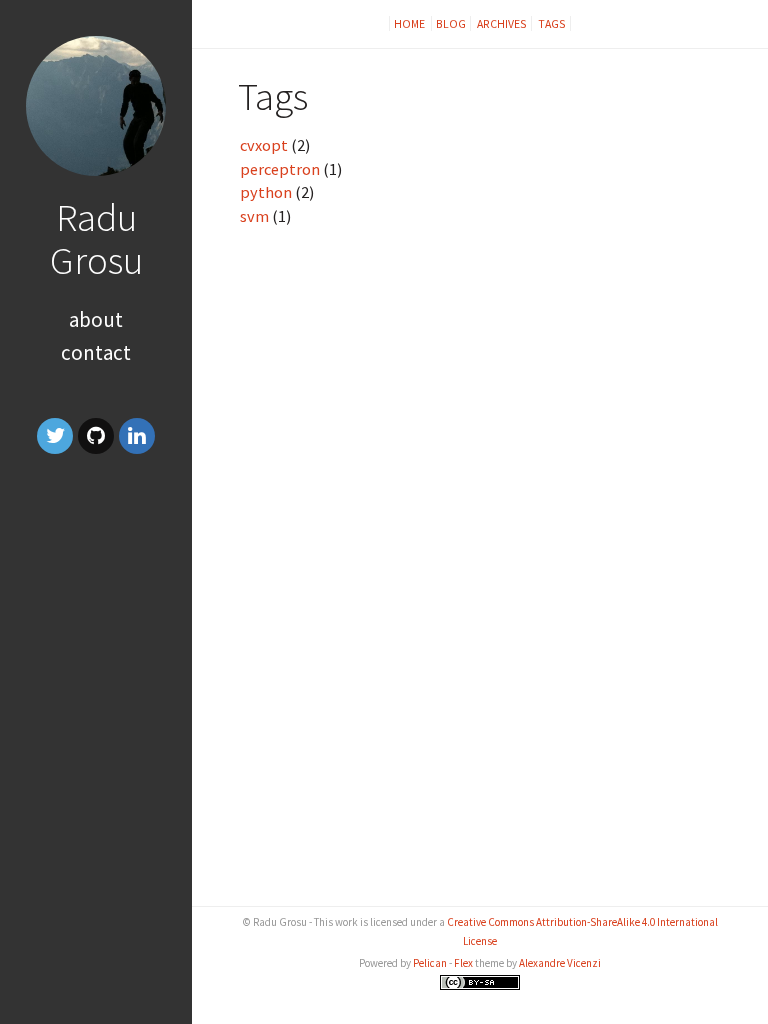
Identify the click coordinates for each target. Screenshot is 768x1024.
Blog (451, 23)
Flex (463, 963)
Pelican (430, 963)
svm (254, 216)
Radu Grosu (96, 238)
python (266, 192)
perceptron (280, 169)
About (96, 319)
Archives (502, 23)
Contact (96, 352)
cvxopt (264, 145)
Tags (552, 23)
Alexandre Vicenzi (560, 963)
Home (410, 23)
